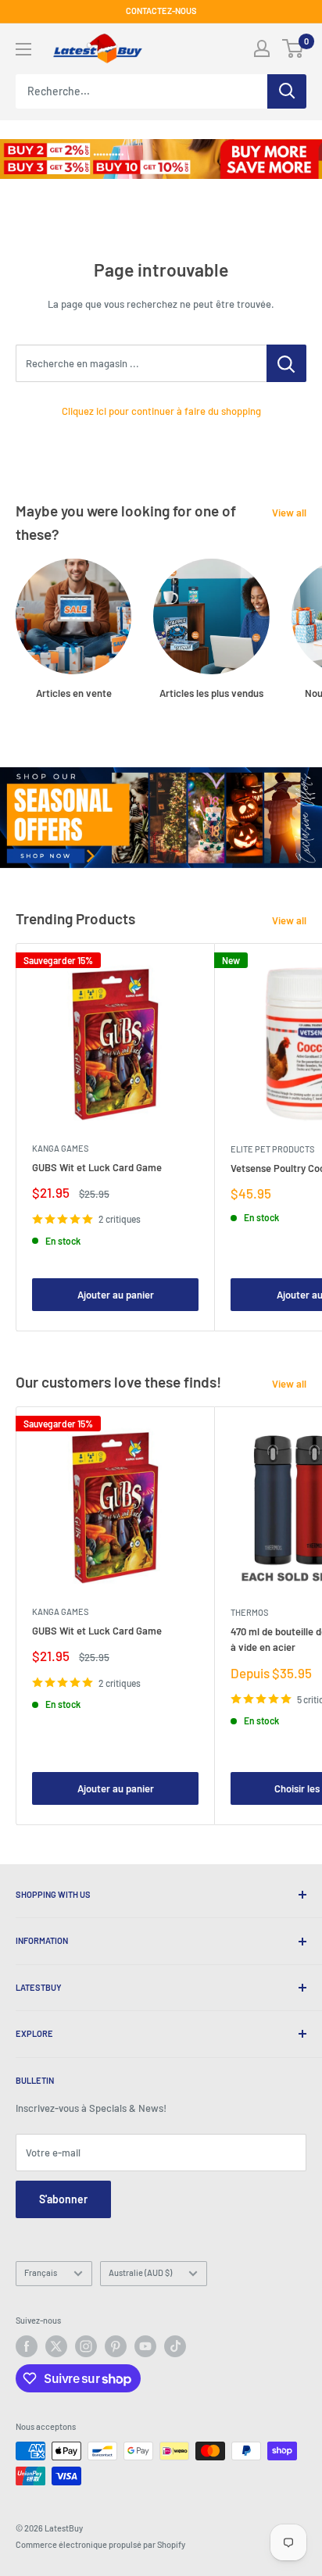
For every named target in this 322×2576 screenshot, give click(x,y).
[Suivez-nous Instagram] (86, 2346)
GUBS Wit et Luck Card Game (97, 1167)
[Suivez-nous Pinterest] (116, 2346)
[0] (293, 48)
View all (289, 513)
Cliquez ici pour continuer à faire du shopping (161, 411)
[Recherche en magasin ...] (286, 363)
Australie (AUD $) (140, 2272)
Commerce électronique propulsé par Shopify (100, 2544)
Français (41, 2272)
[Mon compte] (262, 48)
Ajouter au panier (116, 1295)
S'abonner (63, 2199)
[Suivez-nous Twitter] (56, 2346)
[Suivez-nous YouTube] (145, 2346)
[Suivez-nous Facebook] (27, 2346)
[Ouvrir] (23, 49)
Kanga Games (60, 1148)
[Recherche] (287, 91)
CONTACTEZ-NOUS (161, 11)
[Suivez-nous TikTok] (175, 2346)
